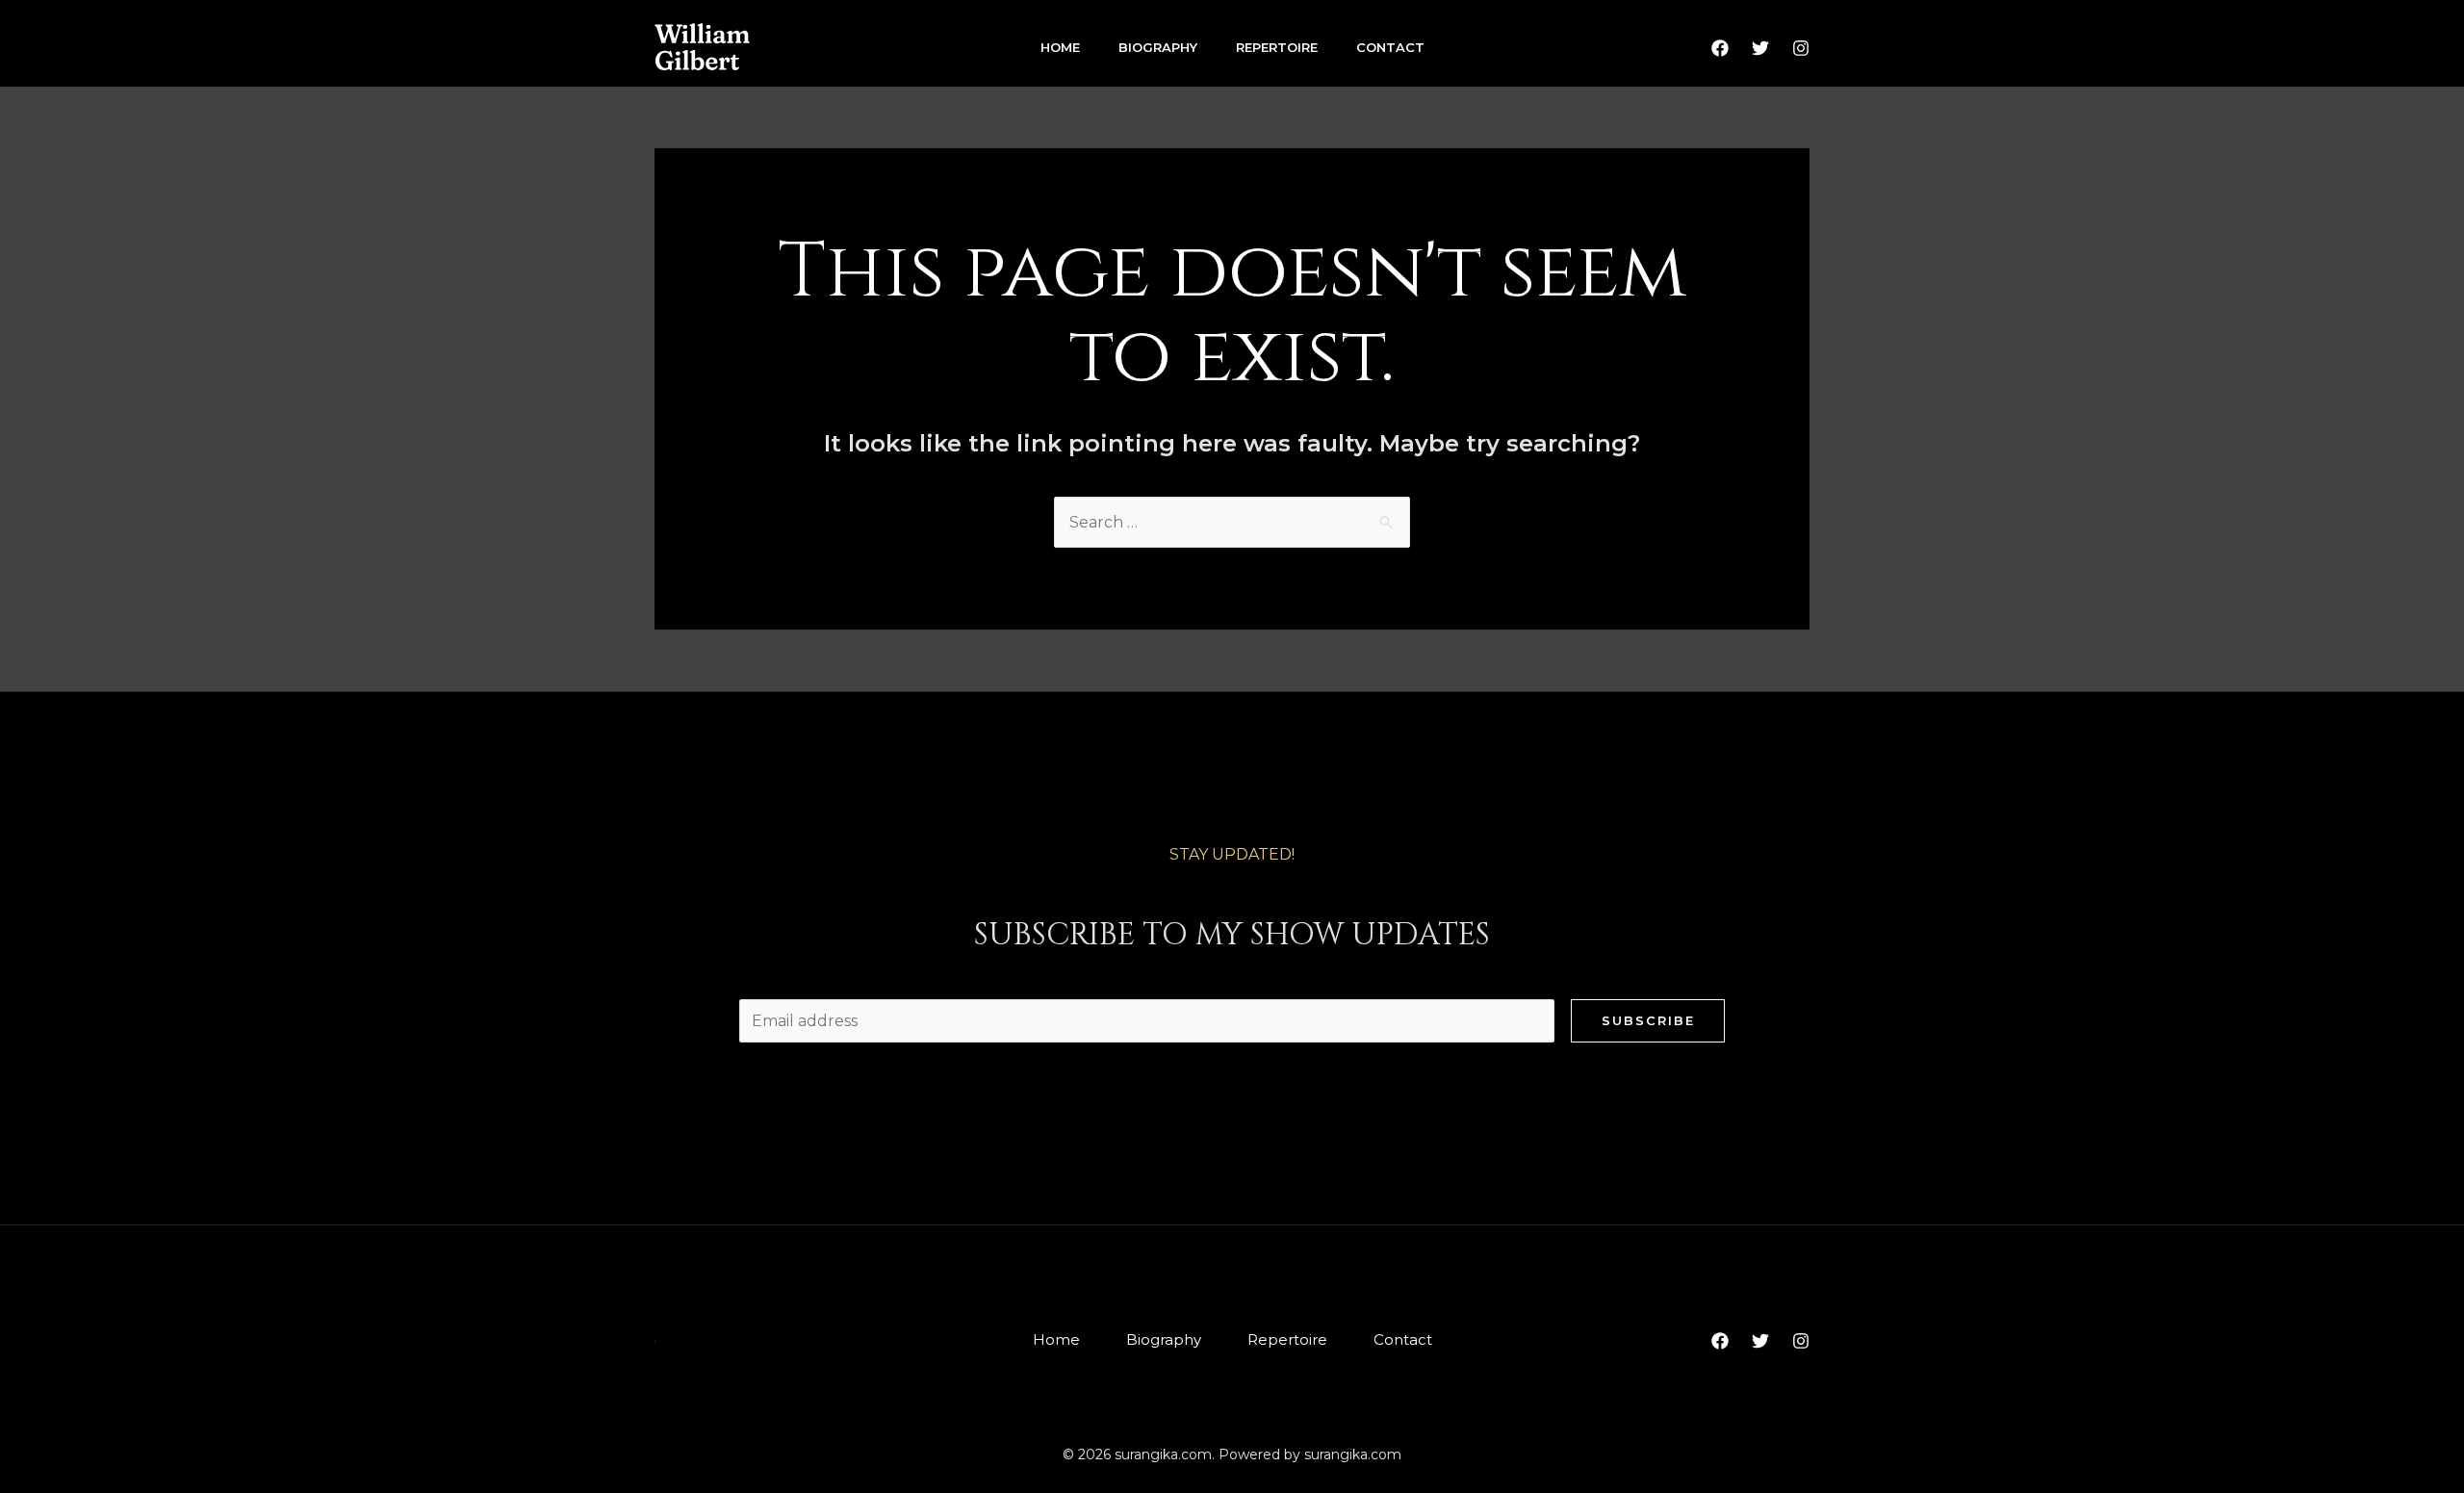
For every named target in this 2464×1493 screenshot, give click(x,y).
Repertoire (1277, 47)
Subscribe (1648, 1020)
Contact (1390, 47)
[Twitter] (1760, 48)
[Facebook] (1720, 48)
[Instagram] (1801, 48)
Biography (1158, 47)
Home (1060, 47)
